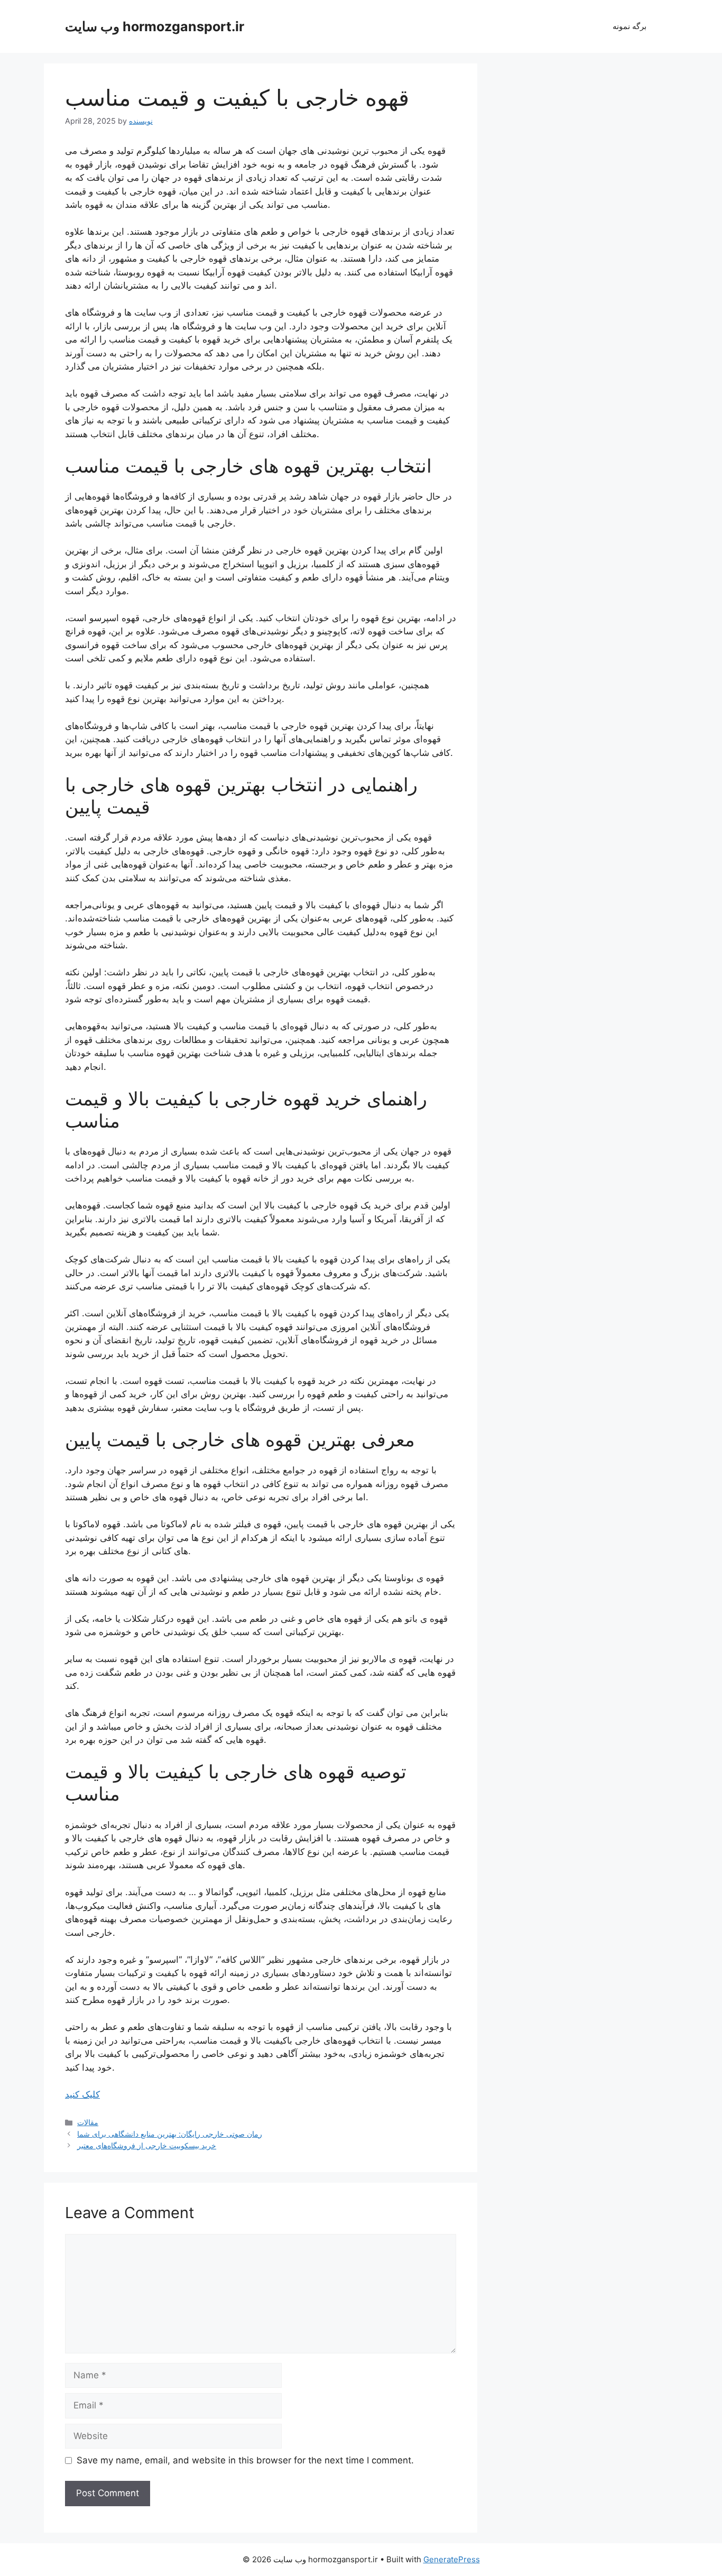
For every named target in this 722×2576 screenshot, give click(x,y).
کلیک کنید (82, 2094)
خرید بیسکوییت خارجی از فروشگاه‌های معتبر (147, 2145)
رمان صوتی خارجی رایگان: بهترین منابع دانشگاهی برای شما (170, 2134)
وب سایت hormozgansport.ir (155, 26)
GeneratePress (452, 2559)
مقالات (88, 2122)
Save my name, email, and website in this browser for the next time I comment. (245, 2460)
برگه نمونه (630, 26)
